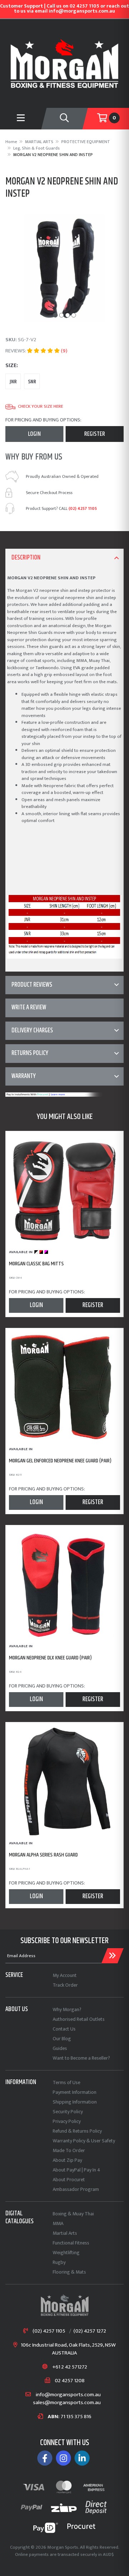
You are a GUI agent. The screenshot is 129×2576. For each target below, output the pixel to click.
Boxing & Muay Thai (73, 2214)
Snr (32, 382)
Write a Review (29, 1008)
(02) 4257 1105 (83, 508)
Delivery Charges (32, 1031)
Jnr (13, 382)
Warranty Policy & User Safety (84, 2141)
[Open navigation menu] (21, 119)
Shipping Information (75, 2102)
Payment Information (75, 2092)
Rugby (59, 2262)
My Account (65, 1975)
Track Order (65, 1985)
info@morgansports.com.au (68, 2395)
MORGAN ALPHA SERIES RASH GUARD (43, 1855)
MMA (58, 2223)
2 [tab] (61, 315)
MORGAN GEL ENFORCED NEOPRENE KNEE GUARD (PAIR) (60, 1461)
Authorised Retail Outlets (79, 2019)
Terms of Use (66, 2082)
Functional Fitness (71, 2243)
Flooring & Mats (69, 2272)
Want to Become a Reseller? (81, 2058)
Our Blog (62, 2039)
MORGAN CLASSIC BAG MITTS (36, 1264)
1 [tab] (55, 315)
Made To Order (69, 2150)
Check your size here (40, 407)
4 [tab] (74, 315)
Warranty (24, 1076)
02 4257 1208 (70, 2381)
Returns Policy (30, 1053)
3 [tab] (68, 315)
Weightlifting (66, 2253)
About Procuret (69, 2180)
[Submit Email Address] (113, 1956)
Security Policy (68, 2112)
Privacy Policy (67, 2121)
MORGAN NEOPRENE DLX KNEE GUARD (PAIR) (50, 1658)
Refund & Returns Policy (77, 2131)
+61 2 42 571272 (70, 2367)
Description (26, 558)
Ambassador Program (76, 2189)
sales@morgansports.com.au (67, 2403)
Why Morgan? (67, 2009)
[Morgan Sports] (64, 63)
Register (95, 434)
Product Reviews (32, 985)
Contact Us (64, 2029)
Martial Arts (65, 2233)
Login (34, 434)
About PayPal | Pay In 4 (77, 2170)
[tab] (64, 558)
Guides (60, 2048)
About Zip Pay (67, 2160)
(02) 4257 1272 (90, 2331)
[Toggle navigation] (64, 119)
